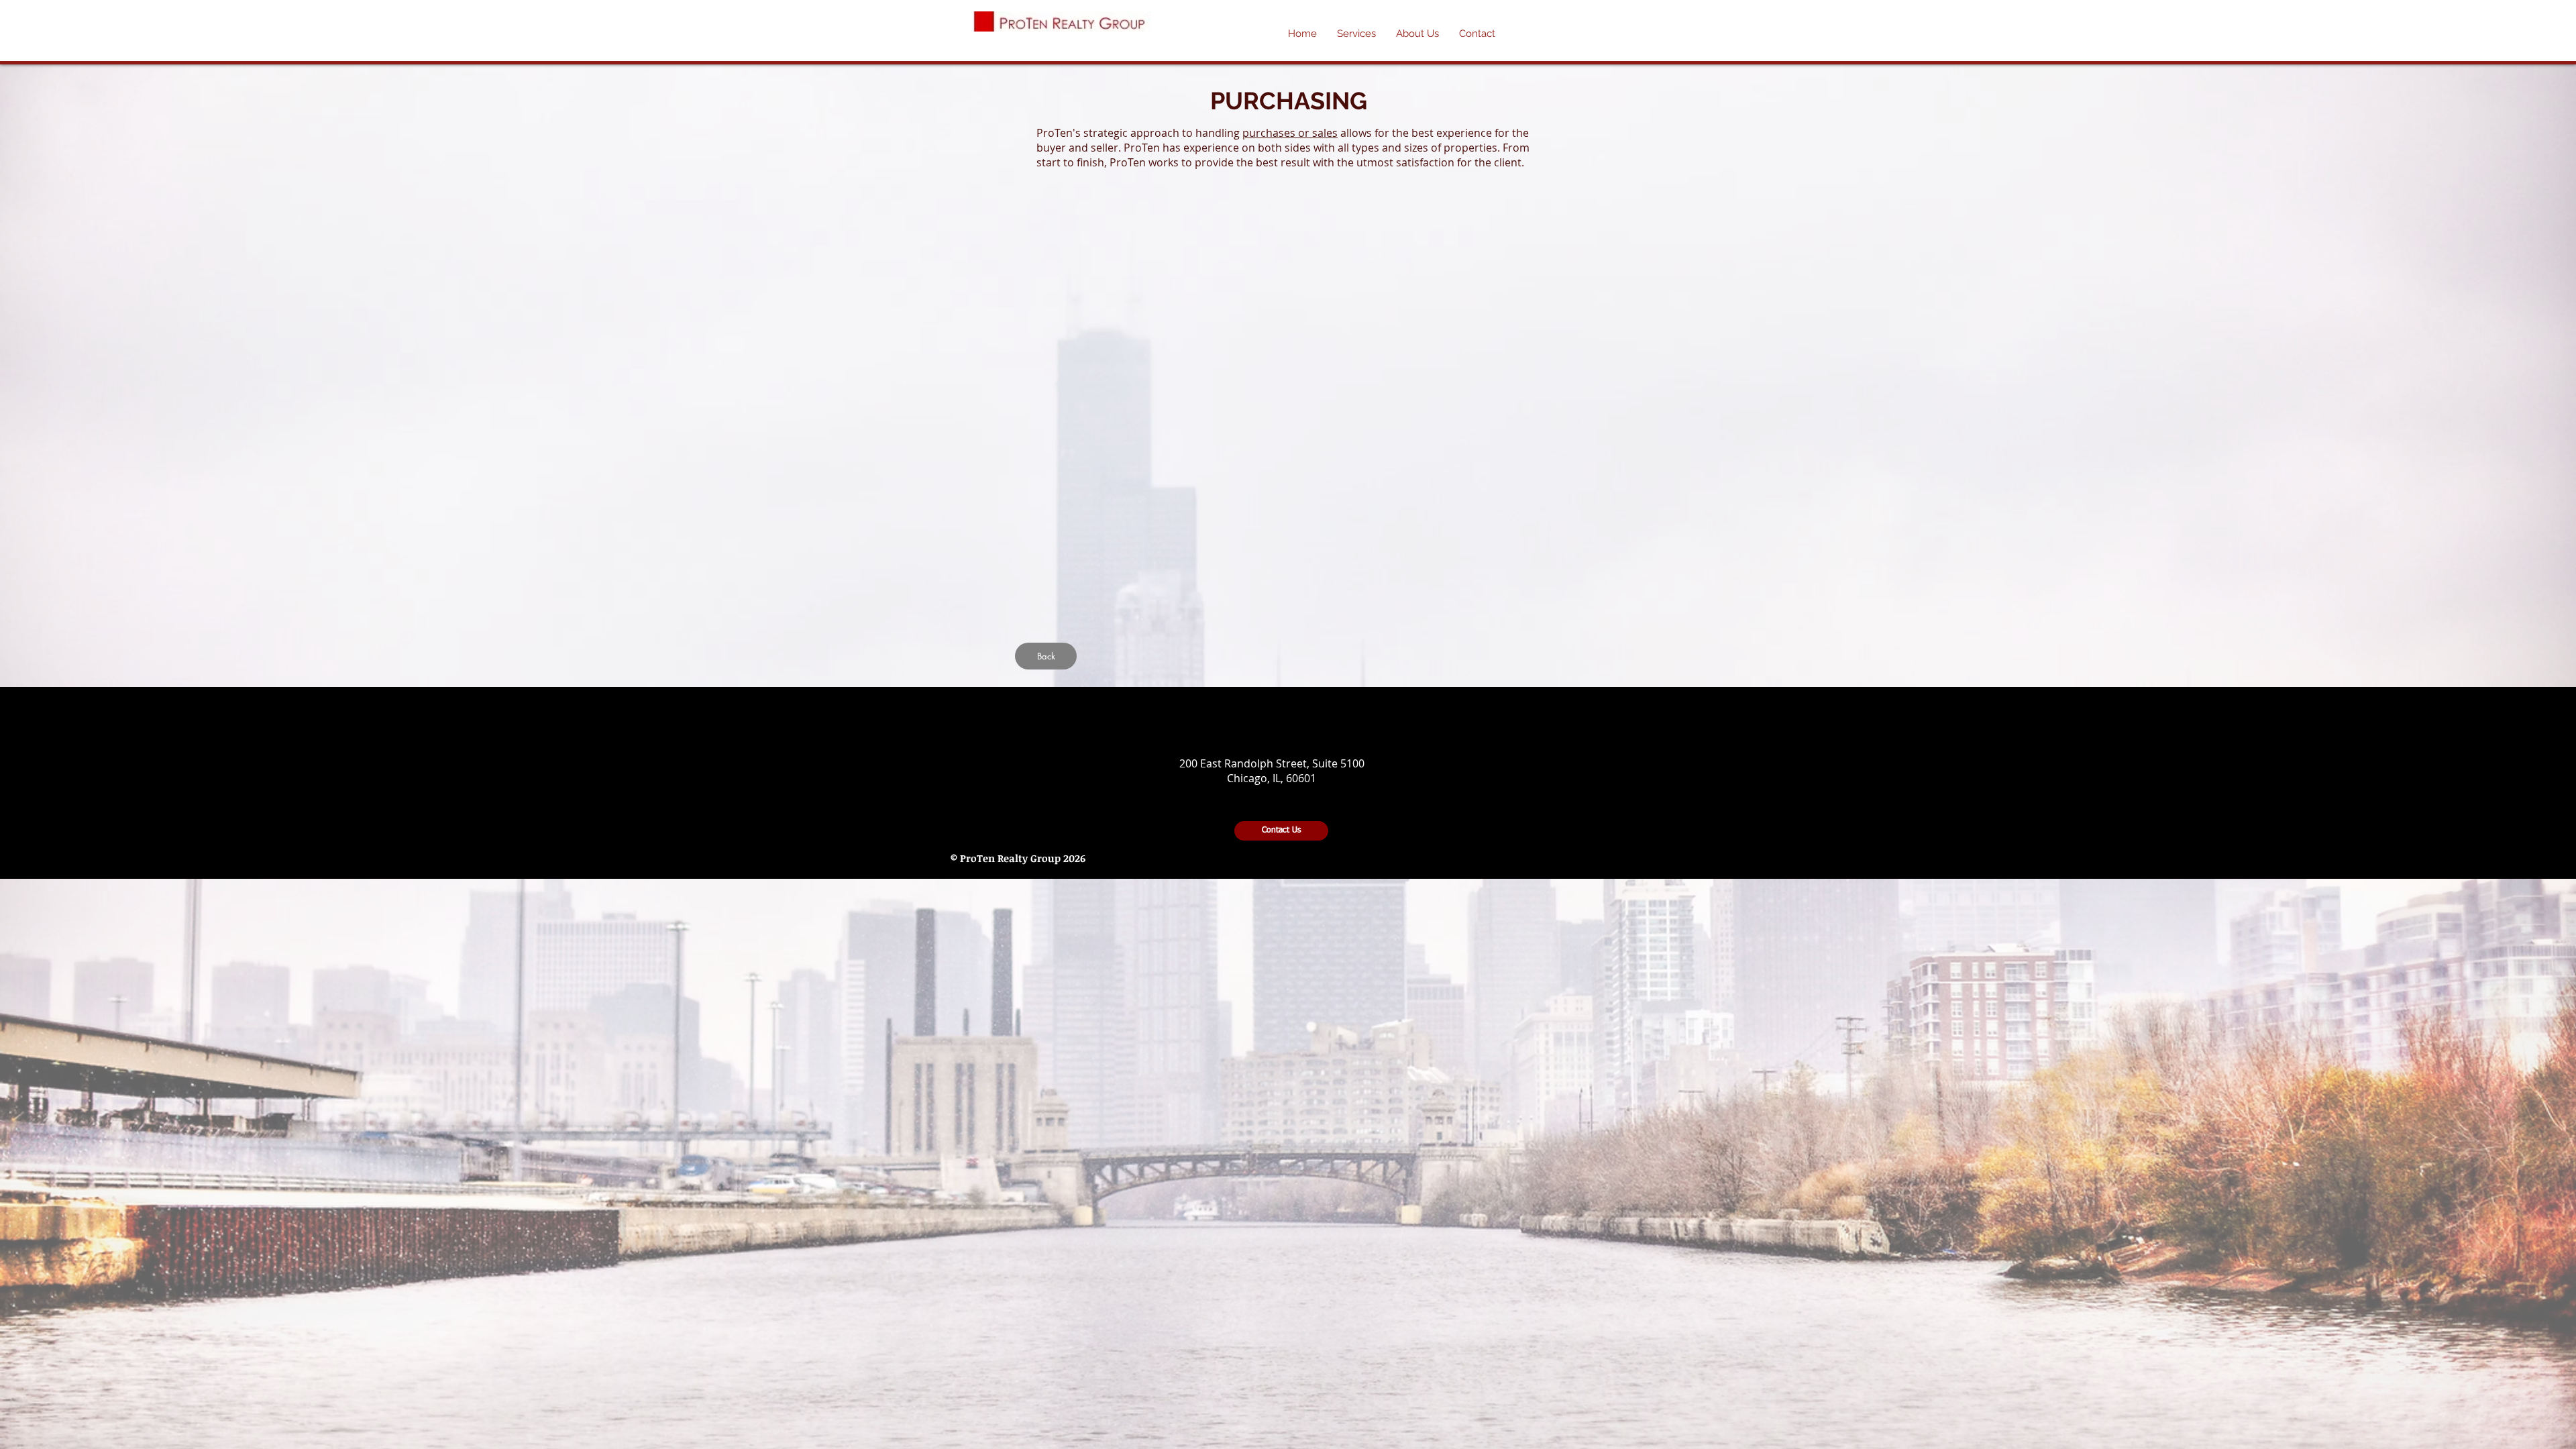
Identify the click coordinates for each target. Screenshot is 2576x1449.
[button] (1417, 34)
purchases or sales (1290, 133)
